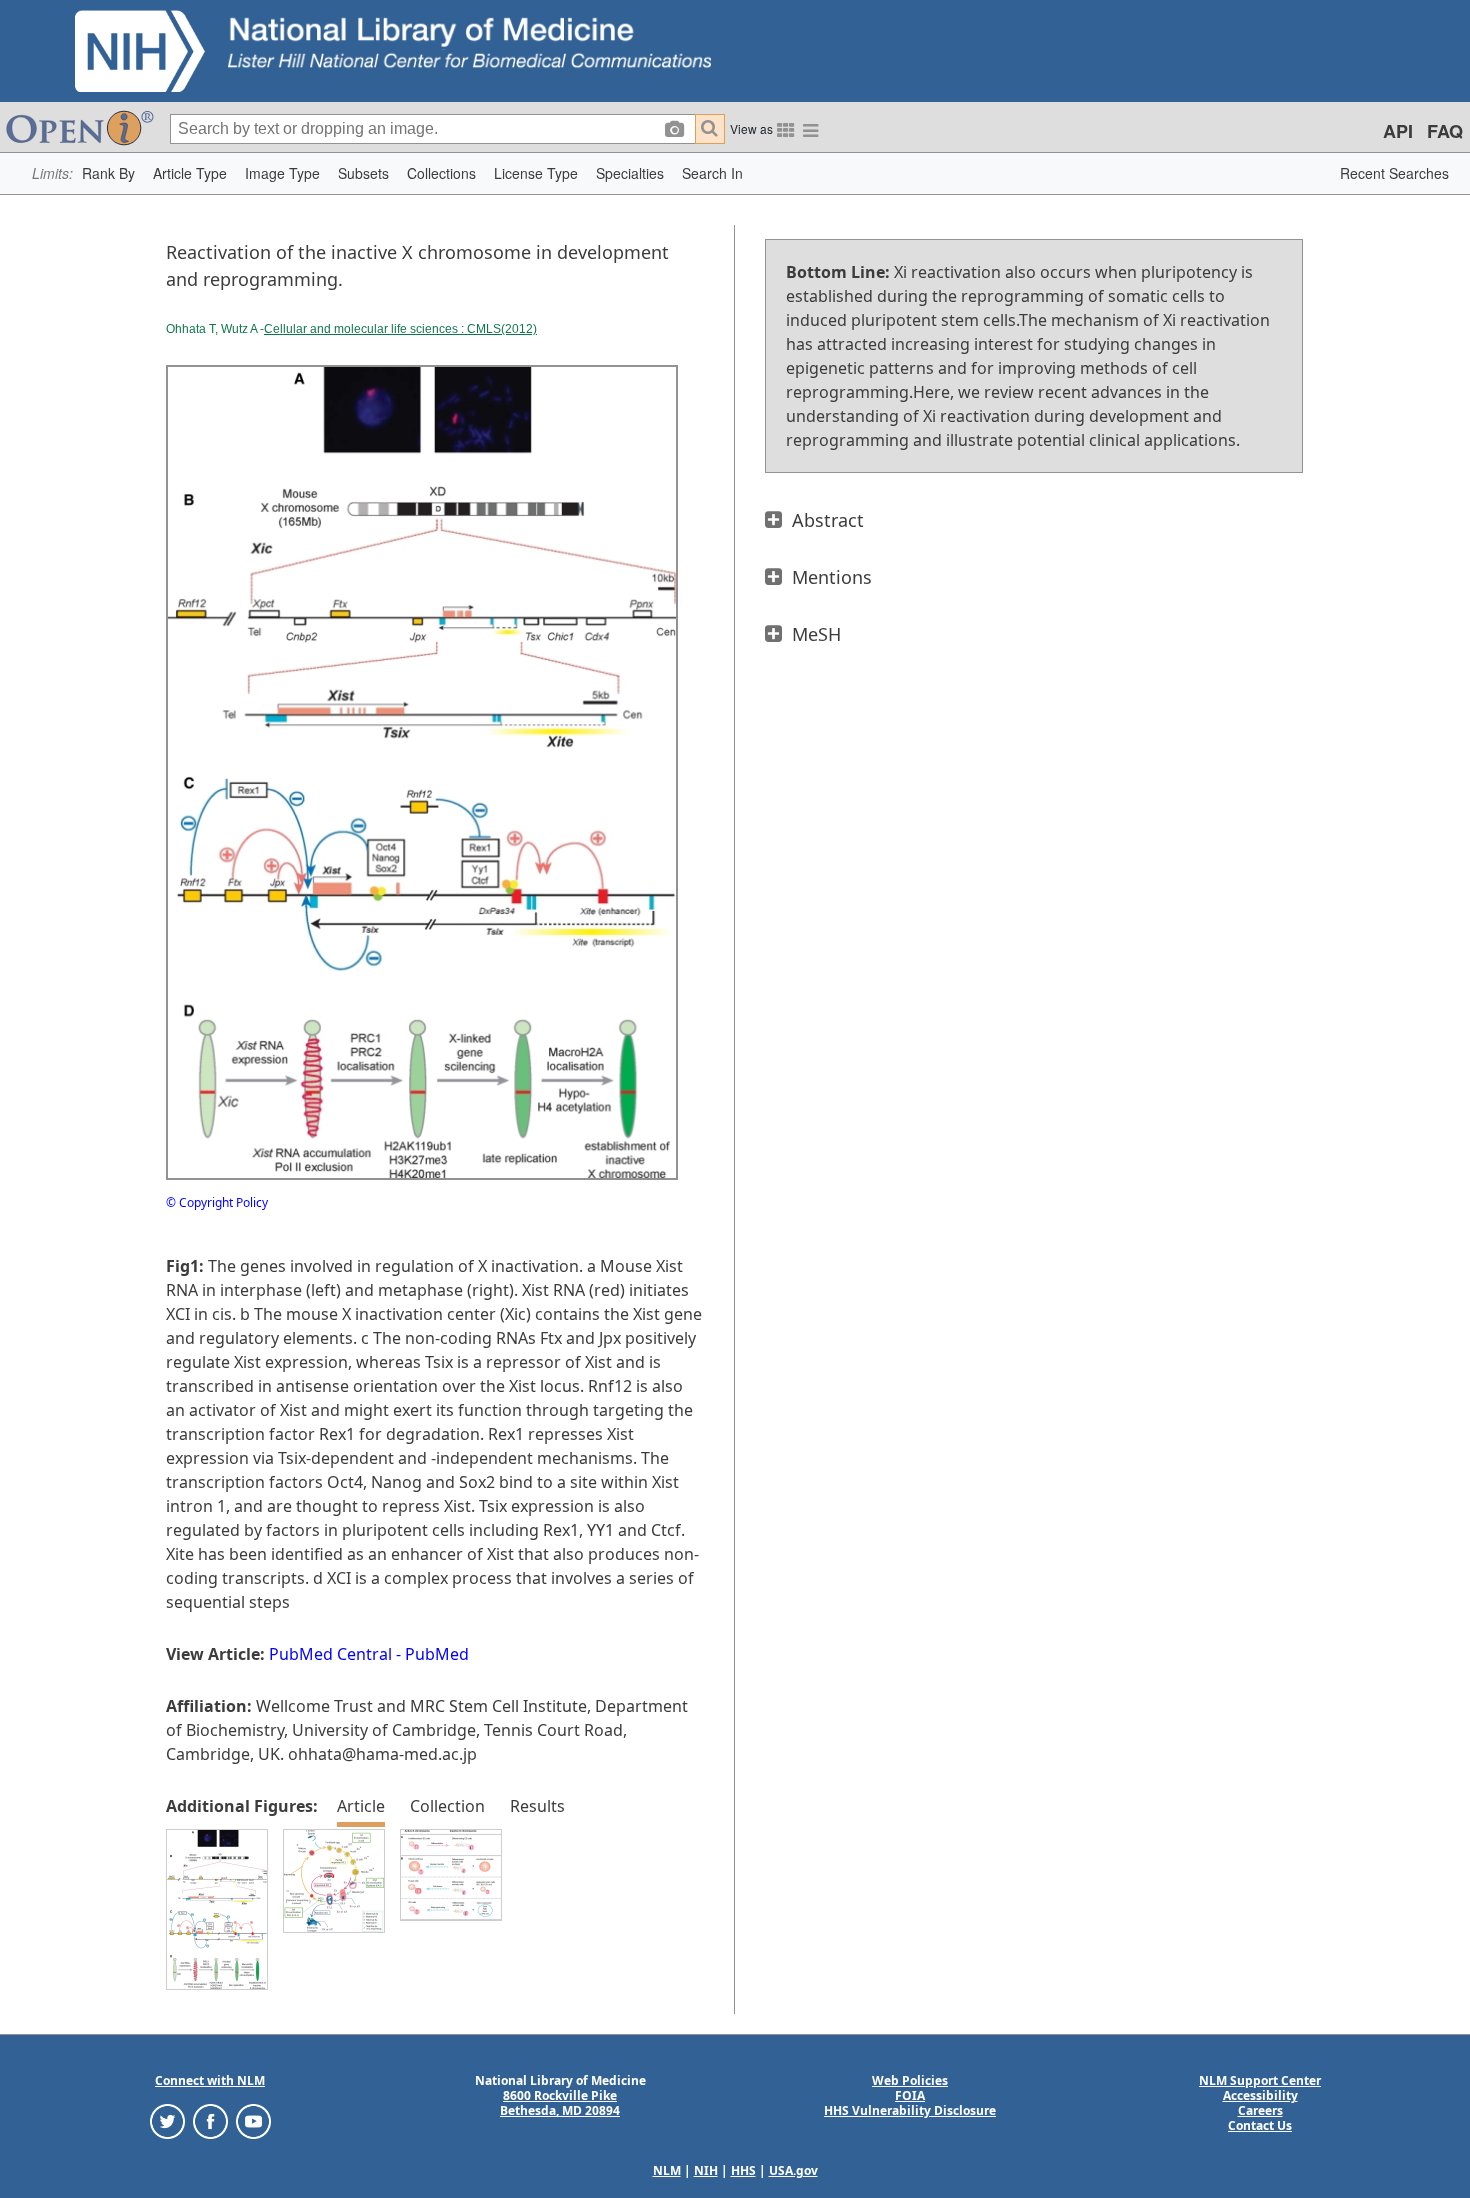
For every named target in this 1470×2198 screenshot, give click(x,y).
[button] (108, 173)
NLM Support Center (1260, 2080)
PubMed (437, 1654)
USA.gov (793, 2170)
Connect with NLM (210, 2080)
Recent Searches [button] (1394, 173)
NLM (667, 2170)
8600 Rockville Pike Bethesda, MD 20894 (560, 2103)
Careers (1260, 2110)
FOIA (910, 2095)
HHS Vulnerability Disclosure (910, 2110)
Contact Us (1260, 2125)
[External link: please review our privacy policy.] (167, 2120)
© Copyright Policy (217, 1202)
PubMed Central (330, 1654)
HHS (743, 2170)
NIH (706, 2170)
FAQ (1445, 131)
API (1398, 131)
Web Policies (910, 2080)
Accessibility (1260, 2095)
